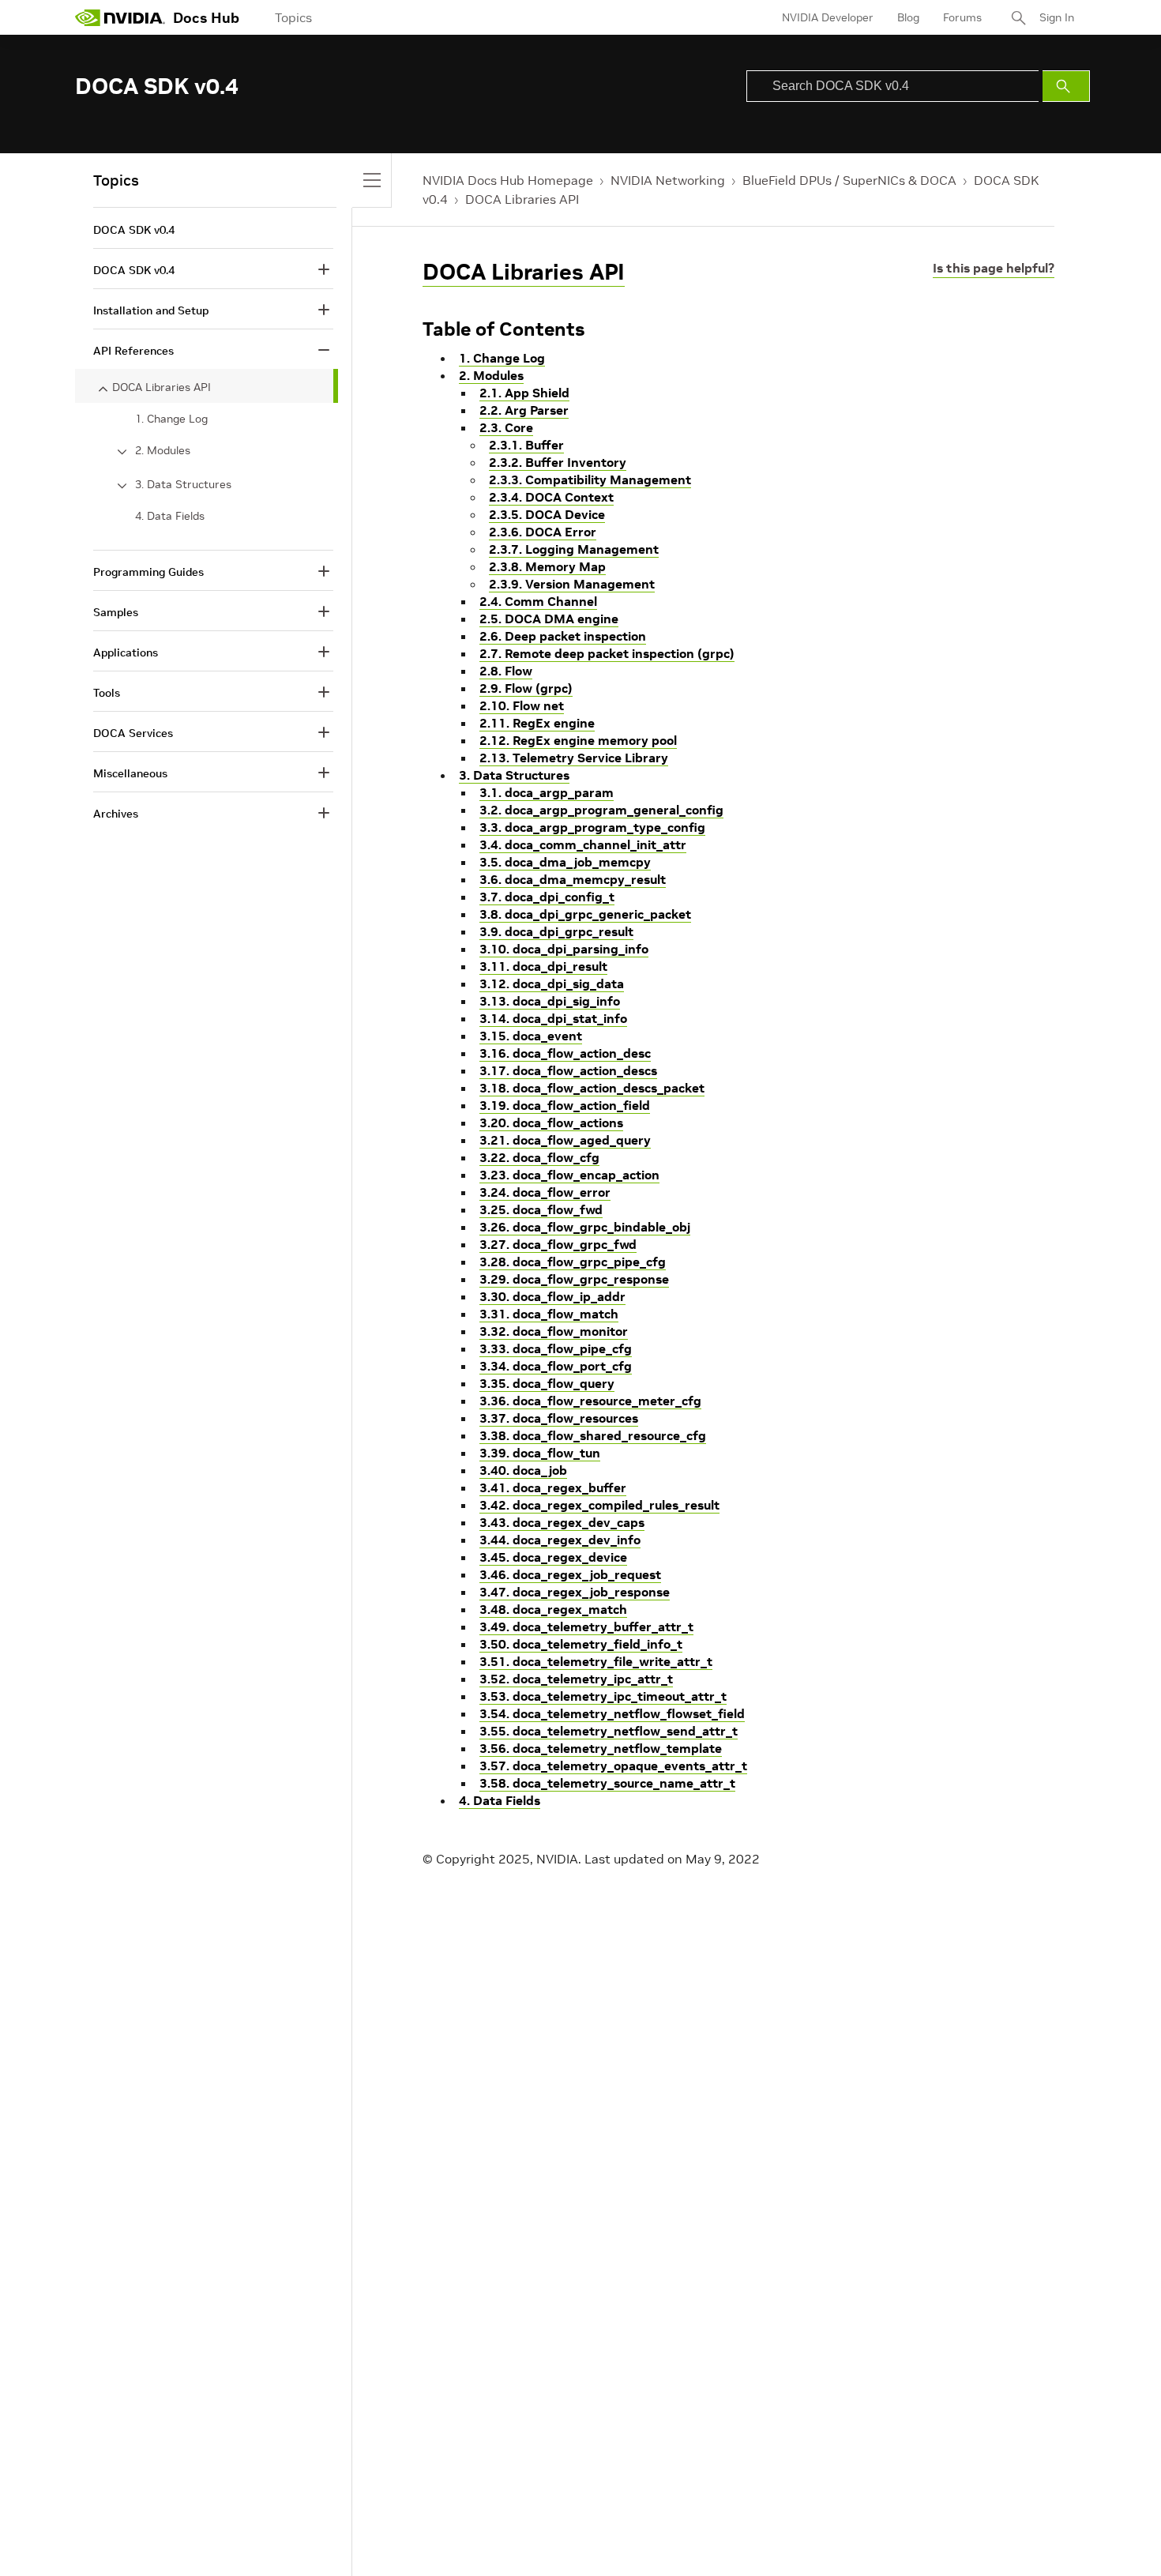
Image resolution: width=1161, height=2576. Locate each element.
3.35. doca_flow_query (547, 1383)
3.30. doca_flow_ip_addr (552, 1296)
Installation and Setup (151, 310)
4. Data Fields (500, 1800)
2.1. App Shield (524, 393)
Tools (107, 693)
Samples (116, 612)
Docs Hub (206, 18)
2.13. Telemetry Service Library (574, 758)
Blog (908, 17)
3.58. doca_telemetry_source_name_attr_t (607, 1783)
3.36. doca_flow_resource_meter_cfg (590, 1401)
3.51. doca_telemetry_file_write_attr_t (596, 1661)
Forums (962, 17)
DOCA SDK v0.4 (134, 230)
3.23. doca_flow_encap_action (569, 1175)
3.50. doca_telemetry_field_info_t (581, 1644)
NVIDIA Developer (828, 17)
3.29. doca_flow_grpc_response (574, 1279)
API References (133, 351)
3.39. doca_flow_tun (540, 1453)
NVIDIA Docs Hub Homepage (508, 180)
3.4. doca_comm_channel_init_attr (583, 844)
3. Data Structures (514, 775)
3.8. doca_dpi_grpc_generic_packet (585, 914)
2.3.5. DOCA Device (547, 514)
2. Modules (491, 375)
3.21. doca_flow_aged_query (565, 1140)
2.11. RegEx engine (537, 723)
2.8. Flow (506, 671)
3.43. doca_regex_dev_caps (562, 1522)
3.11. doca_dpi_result (543, 966)
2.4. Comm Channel (538, 601)
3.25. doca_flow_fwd (541, 1209)
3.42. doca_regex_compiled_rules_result (599, 1505)
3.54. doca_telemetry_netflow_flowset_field (612, 1713)
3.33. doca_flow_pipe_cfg (556, 1348)
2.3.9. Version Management (572, 584)
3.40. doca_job (523, 1470)
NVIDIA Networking (668, 180)
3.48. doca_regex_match (553, 1609)
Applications (126, 652)
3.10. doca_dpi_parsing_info (564, 949)
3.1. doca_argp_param (547, 792)
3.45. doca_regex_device (553, 1557)
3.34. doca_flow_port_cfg (556, 1366)
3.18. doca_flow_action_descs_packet (592, 1088)
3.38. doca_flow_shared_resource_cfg (593, 1435)
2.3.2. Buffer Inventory (558, 462)
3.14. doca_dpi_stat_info (553, 1018)
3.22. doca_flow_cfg (539, 1157)
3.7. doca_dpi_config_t (547, 897)
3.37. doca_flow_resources (559, 1418)
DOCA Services (133, 733)
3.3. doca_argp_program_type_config (592, 827)
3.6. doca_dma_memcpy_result (573, 879)
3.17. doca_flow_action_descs (568, 1070)
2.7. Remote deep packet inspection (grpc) (607, 653)
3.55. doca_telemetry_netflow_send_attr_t (609, 1731)
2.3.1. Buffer (526, 445)
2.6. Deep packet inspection (563, 636)
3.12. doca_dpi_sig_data (552, 983)
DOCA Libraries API (522, 199)
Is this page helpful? (994, 268)
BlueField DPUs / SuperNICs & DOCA (849, 180)
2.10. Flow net (522, 705)
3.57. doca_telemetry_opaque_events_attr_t (613, 1766)
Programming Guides (148, 572)
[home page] (120, 17)
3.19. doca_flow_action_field (565, 1105)
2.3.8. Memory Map (547, 566)
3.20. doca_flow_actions (551, 1123)
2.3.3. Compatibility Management (590, 479)
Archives (116, 814)
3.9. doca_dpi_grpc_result (556, 931)
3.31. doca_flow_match (549, 1314)
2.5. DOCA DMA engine (549, 619)
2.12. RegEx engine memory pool (578, 740)
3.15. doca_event (531, 1036)
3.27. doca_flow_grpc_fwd (558, 1244)
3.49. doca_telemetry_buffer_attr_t (586, 1626)
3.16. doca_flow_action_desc (565, 1053)
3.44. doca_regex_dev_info (560, 1540)
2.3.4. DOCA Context (551, 497)
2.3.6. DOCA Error (543, 532)
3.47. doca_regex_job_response (575, 1592)
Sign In (1057, 17)
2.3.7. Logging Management (574, 549)
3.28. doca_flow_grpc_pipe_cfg (573, 1262)
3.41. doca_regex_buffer (553, 1487)
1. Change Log (502, 358)
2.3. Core (506, 427)
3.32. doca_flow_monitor (554, 1331)
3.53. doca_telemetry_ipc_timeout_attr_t (603, 1696)
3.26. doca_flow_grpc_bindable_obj (585, 1227)
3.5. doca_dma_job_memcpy (565, 862)
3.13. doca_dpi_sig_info (550, 1001)
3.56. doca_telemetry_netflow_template (601, 1748)
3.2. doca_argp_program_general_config (601, 810)
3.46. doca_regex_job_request (570, 1574)
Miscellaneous (130, 773)
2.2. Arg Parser (524, 410)
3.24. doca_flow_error (545, 1192)
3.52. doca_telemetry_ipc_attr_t (576, 1679)
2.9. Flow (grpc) (526, 688)
